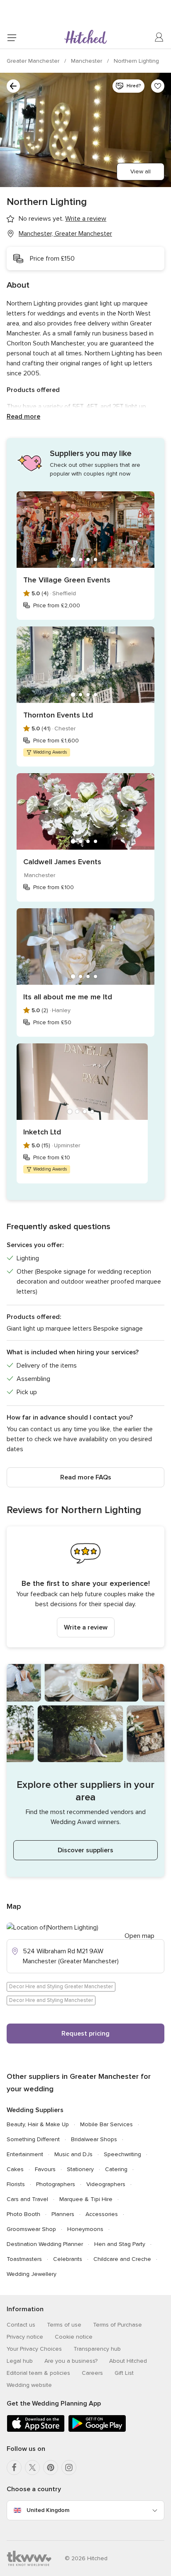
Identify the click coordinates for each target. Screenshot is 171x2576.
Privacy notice (25, 2337)
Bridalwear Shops (94, 2139)
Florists (16, 2184)
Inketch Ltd (42, 1132)
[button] (85, 1587)
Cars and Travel (27, 2199)
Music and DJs (73, 2154)
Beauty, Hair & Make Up (38, 2124)
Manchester (87, 61)
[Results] (13, 86)
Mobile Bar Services (106, 2124)
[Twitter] (32, 2468)
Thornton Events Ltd (58, 715)
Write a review (86, 1627)
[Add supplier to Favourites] (158, 86)
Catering (116, 2169)
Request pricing (85, 2034)
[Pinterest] (51, 2468)
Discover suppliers (85, 1850)
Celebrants (68, 2259)
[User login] (159, 37)
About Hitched (128, 2361)
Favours (45, 2169)
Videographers (106, 2184)
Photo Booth (23, 2214)
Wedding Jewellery (32, 2274)
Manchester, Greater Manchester (65, 234)
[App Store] (36, 2430)
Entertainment (25, 2154)
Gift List (124, 2373)
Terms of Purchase (117, 2325)
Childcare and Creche (122, 2259)
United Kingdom (48, 2510)
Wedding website (29, 2385)
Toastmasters (24, 2259)
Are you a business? (71, 2361)
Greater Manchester (34, 61)
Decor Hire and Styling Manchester (51, 2000)
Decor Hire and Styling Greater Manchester (61, 1987)
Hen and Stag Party (120, 2244)
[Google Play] (97, 2430)
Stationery (80, 2169)
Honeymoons (85, 2229)
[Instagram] (69, 2468)
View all (140, 171)
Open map (139, 1936)
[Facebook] (14, 2468)
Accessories (102, 2214)
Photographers (56, 2184)
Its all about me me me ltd (68, 997)
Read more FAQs (86, 1477)
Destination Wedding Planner (45, 2244)
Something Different (33, 2139)
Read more (23, 417)
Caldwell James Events (62, 862)
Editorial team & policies (38, 2373)
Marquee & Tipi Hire (86, 2199)
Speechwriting (122, 2154)
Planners (63, 2214)
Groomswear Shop (31, 2229)
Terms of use (64, 2325)
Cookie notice (74, 2337)
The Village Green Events (67, 580)
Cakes (15, 2169)
